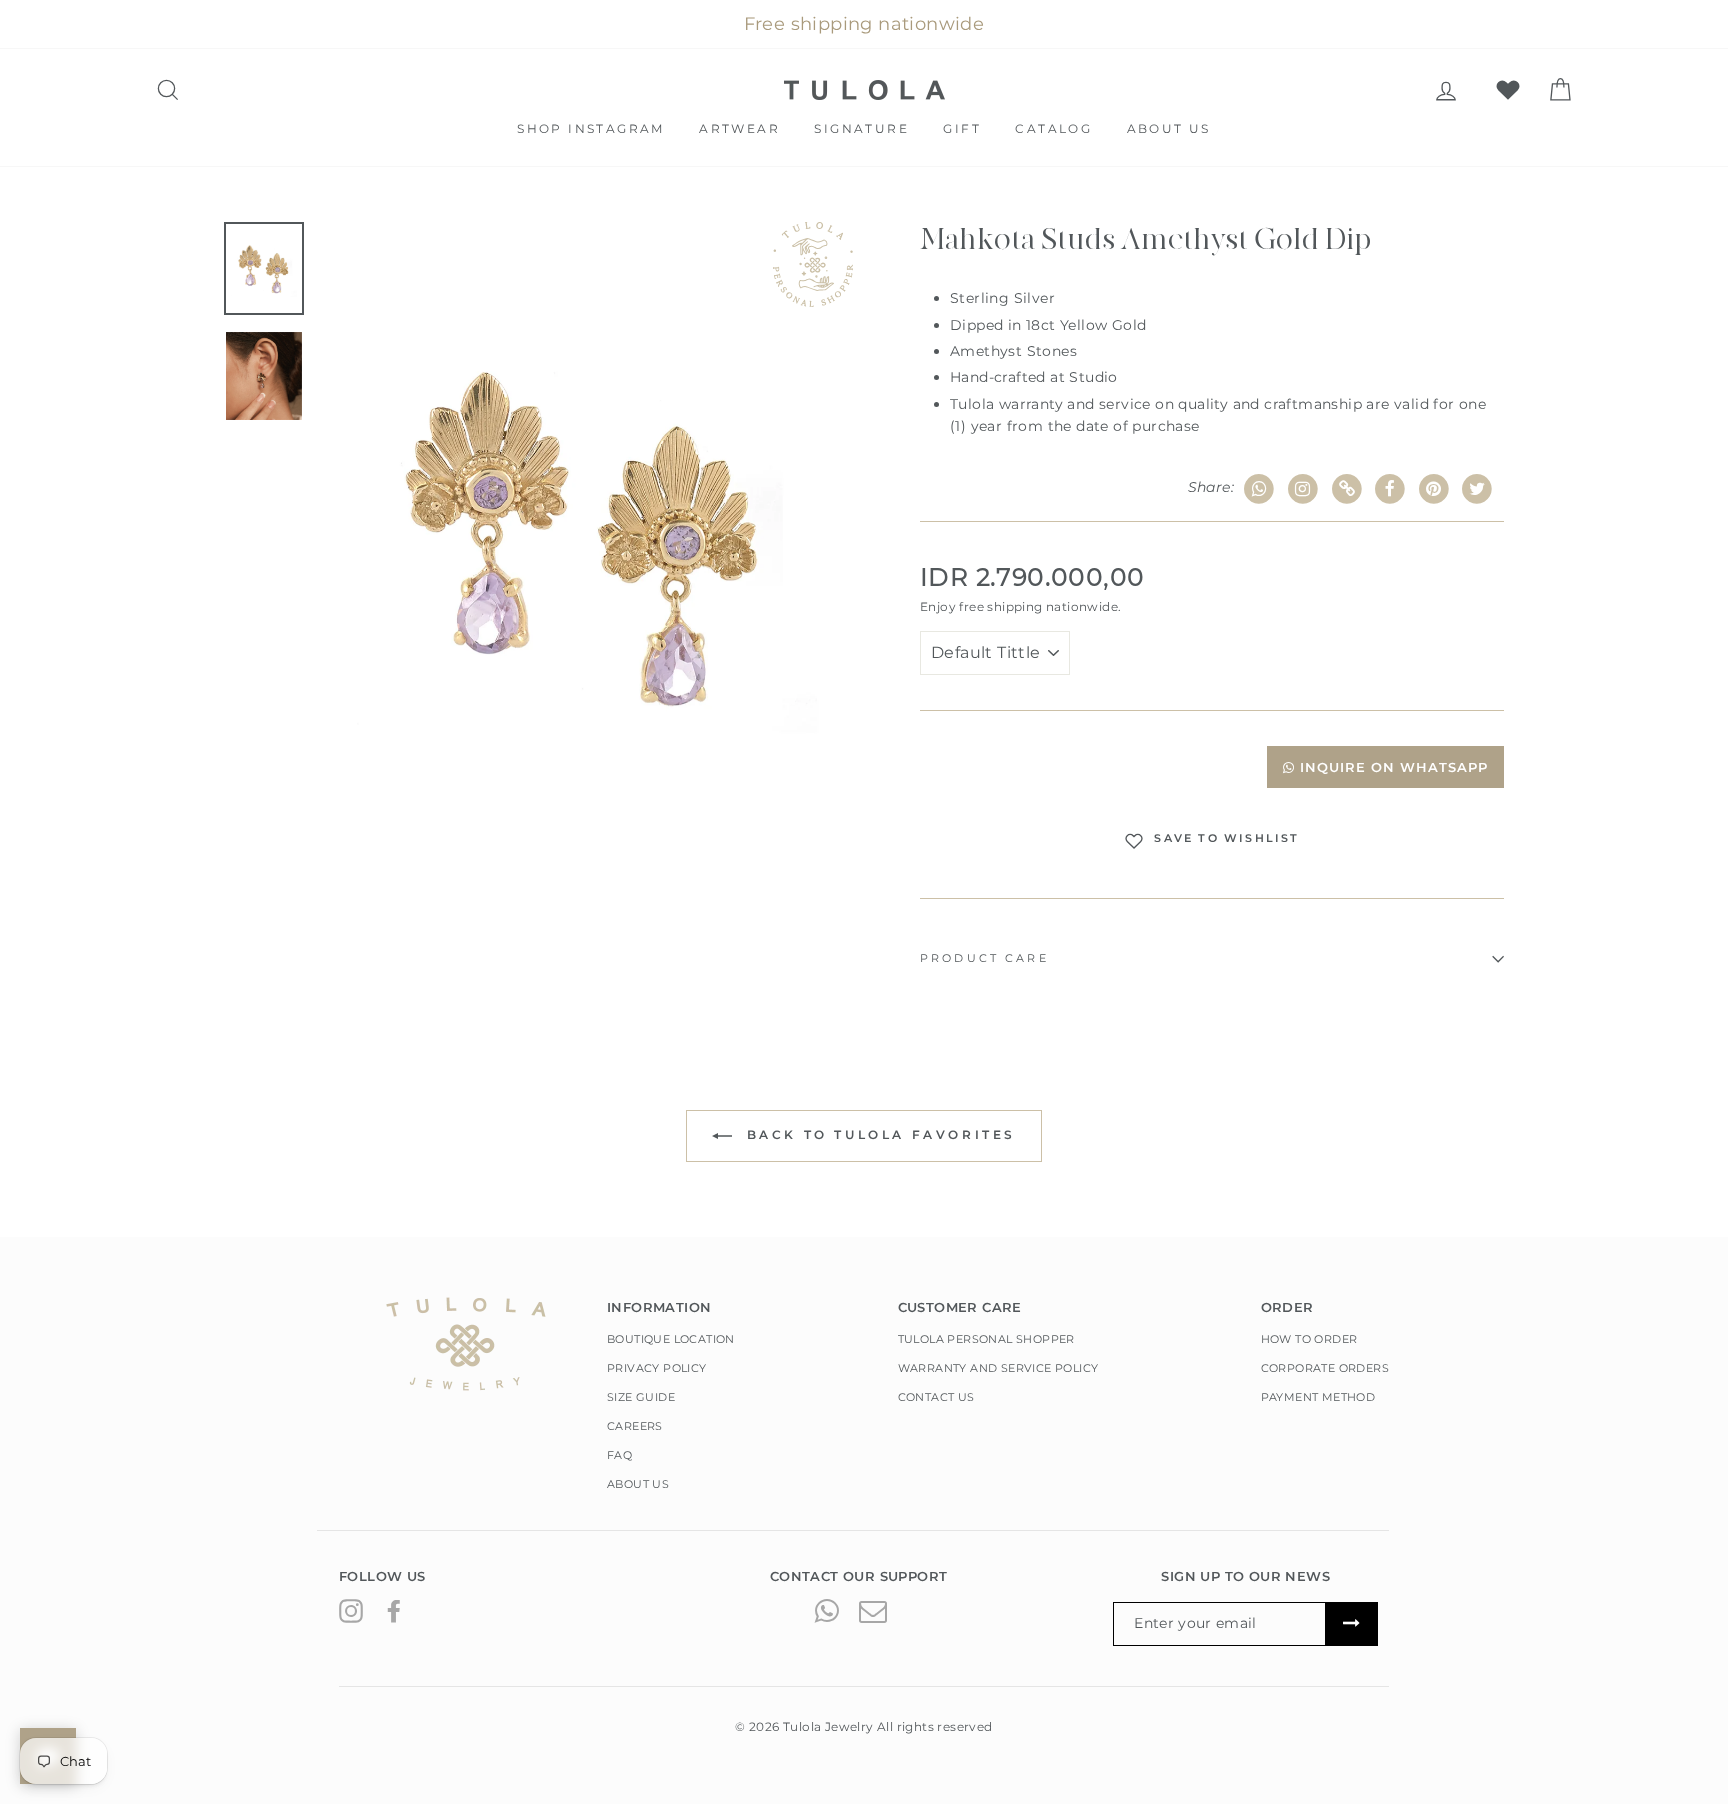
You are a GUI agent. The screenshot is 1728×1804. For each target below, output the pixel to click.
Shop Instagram (591, 128)
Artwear (739, 128)
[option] (586, 533)
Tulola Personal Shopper (986, 1339)
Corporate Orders (1325, 1368)
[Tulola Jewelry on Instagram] (351, 1610)
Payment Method (1318, 1397)
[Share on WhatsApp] (1259, 489)
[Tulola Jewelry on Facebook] (394, 1610)
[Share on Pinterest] (1434, 489)
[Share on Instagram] (1303, 489)
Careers (635, 1426)
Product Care (984, 958)
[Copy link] (1346, 489)
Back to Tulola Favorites (878, 1134)
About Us (1169, 128)
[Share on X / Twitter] (1477, 489)
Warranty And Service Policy (998, 1368)
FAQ (619, 1455)
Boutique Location (671, 1339)
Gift (962, 128)
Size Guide (641, 1397)
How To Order (1309, 1339)
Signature (861, 128)
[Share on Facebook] (1390, 489)
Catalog (1053, 128)
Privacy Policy (657, 1368)
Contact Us (936, 1397)
